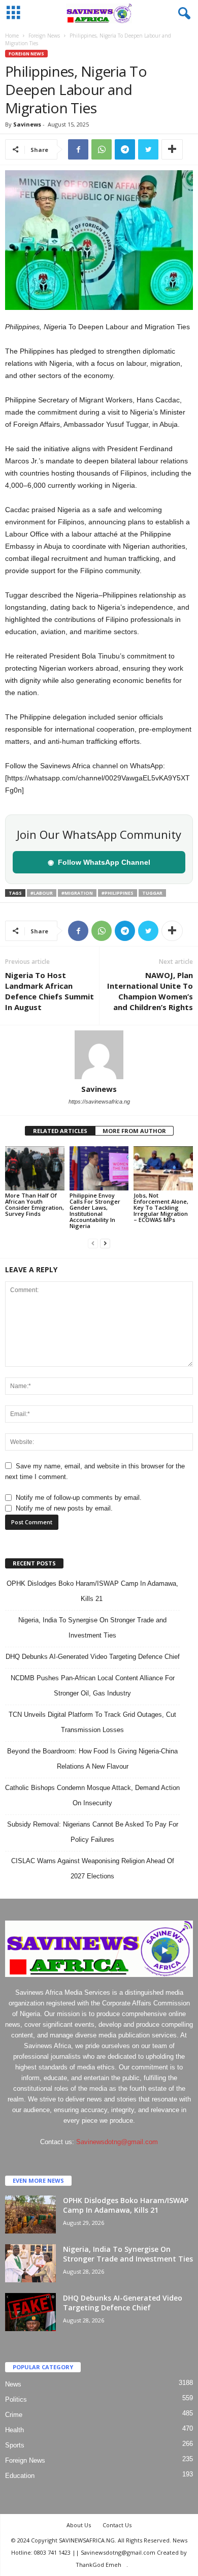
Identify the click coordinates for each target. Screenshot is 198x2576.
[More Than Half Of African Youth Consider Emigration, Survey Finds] (35, 1168)
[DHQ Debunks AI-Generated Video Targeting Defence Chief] (30, 2312)
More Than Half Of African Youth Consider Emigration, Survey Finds (35, 1204)
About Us (79, 2525)
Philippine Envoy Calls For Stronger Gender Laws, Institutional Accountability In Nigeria (95, 1211)
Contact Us (117, 2525)
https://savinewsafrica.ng (99, 1102)
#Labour (42, 893)
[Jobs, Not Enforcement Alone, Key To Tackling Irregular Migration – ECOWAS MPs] (163, 1168)
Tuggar (152, 893)
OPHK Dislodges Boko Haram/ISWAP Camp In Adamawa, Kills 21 (126, 2205)
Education (20, 2476)
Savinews (27, 124)
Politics (16, 2399)
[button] (182, 14)
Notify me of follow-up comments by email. (79, 1498)
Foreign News (44, 36)
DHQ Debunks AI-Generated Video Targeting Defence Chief (93, 1657)
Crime (14, 2415)
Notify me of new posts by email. (64, 1508)
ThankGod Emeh (98, 2565)
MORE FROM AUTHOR (134, 1131)
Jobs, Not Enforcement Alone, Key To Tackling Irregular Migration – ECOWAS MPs (161, 1207)
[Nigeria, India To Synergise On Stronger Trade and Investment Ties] (30, 2263)
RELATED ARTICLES (60, 1131)
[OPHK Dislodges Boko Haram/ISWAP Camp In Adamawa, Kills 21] (30, 2214)
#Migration (77, 893)
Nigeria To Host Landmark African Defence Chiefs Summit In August (49, 991)
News (13, 2384)
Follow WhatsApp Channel (99, 862)
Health (14, 2430)
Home (12, 36)
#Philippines (118, 893)
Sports (15, 2445)
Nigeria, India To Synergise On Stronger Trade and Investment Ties (128, 2254)
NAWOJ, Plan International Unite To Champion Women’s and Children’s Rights (150, 991)
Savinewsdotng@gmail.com (117, 2142)
